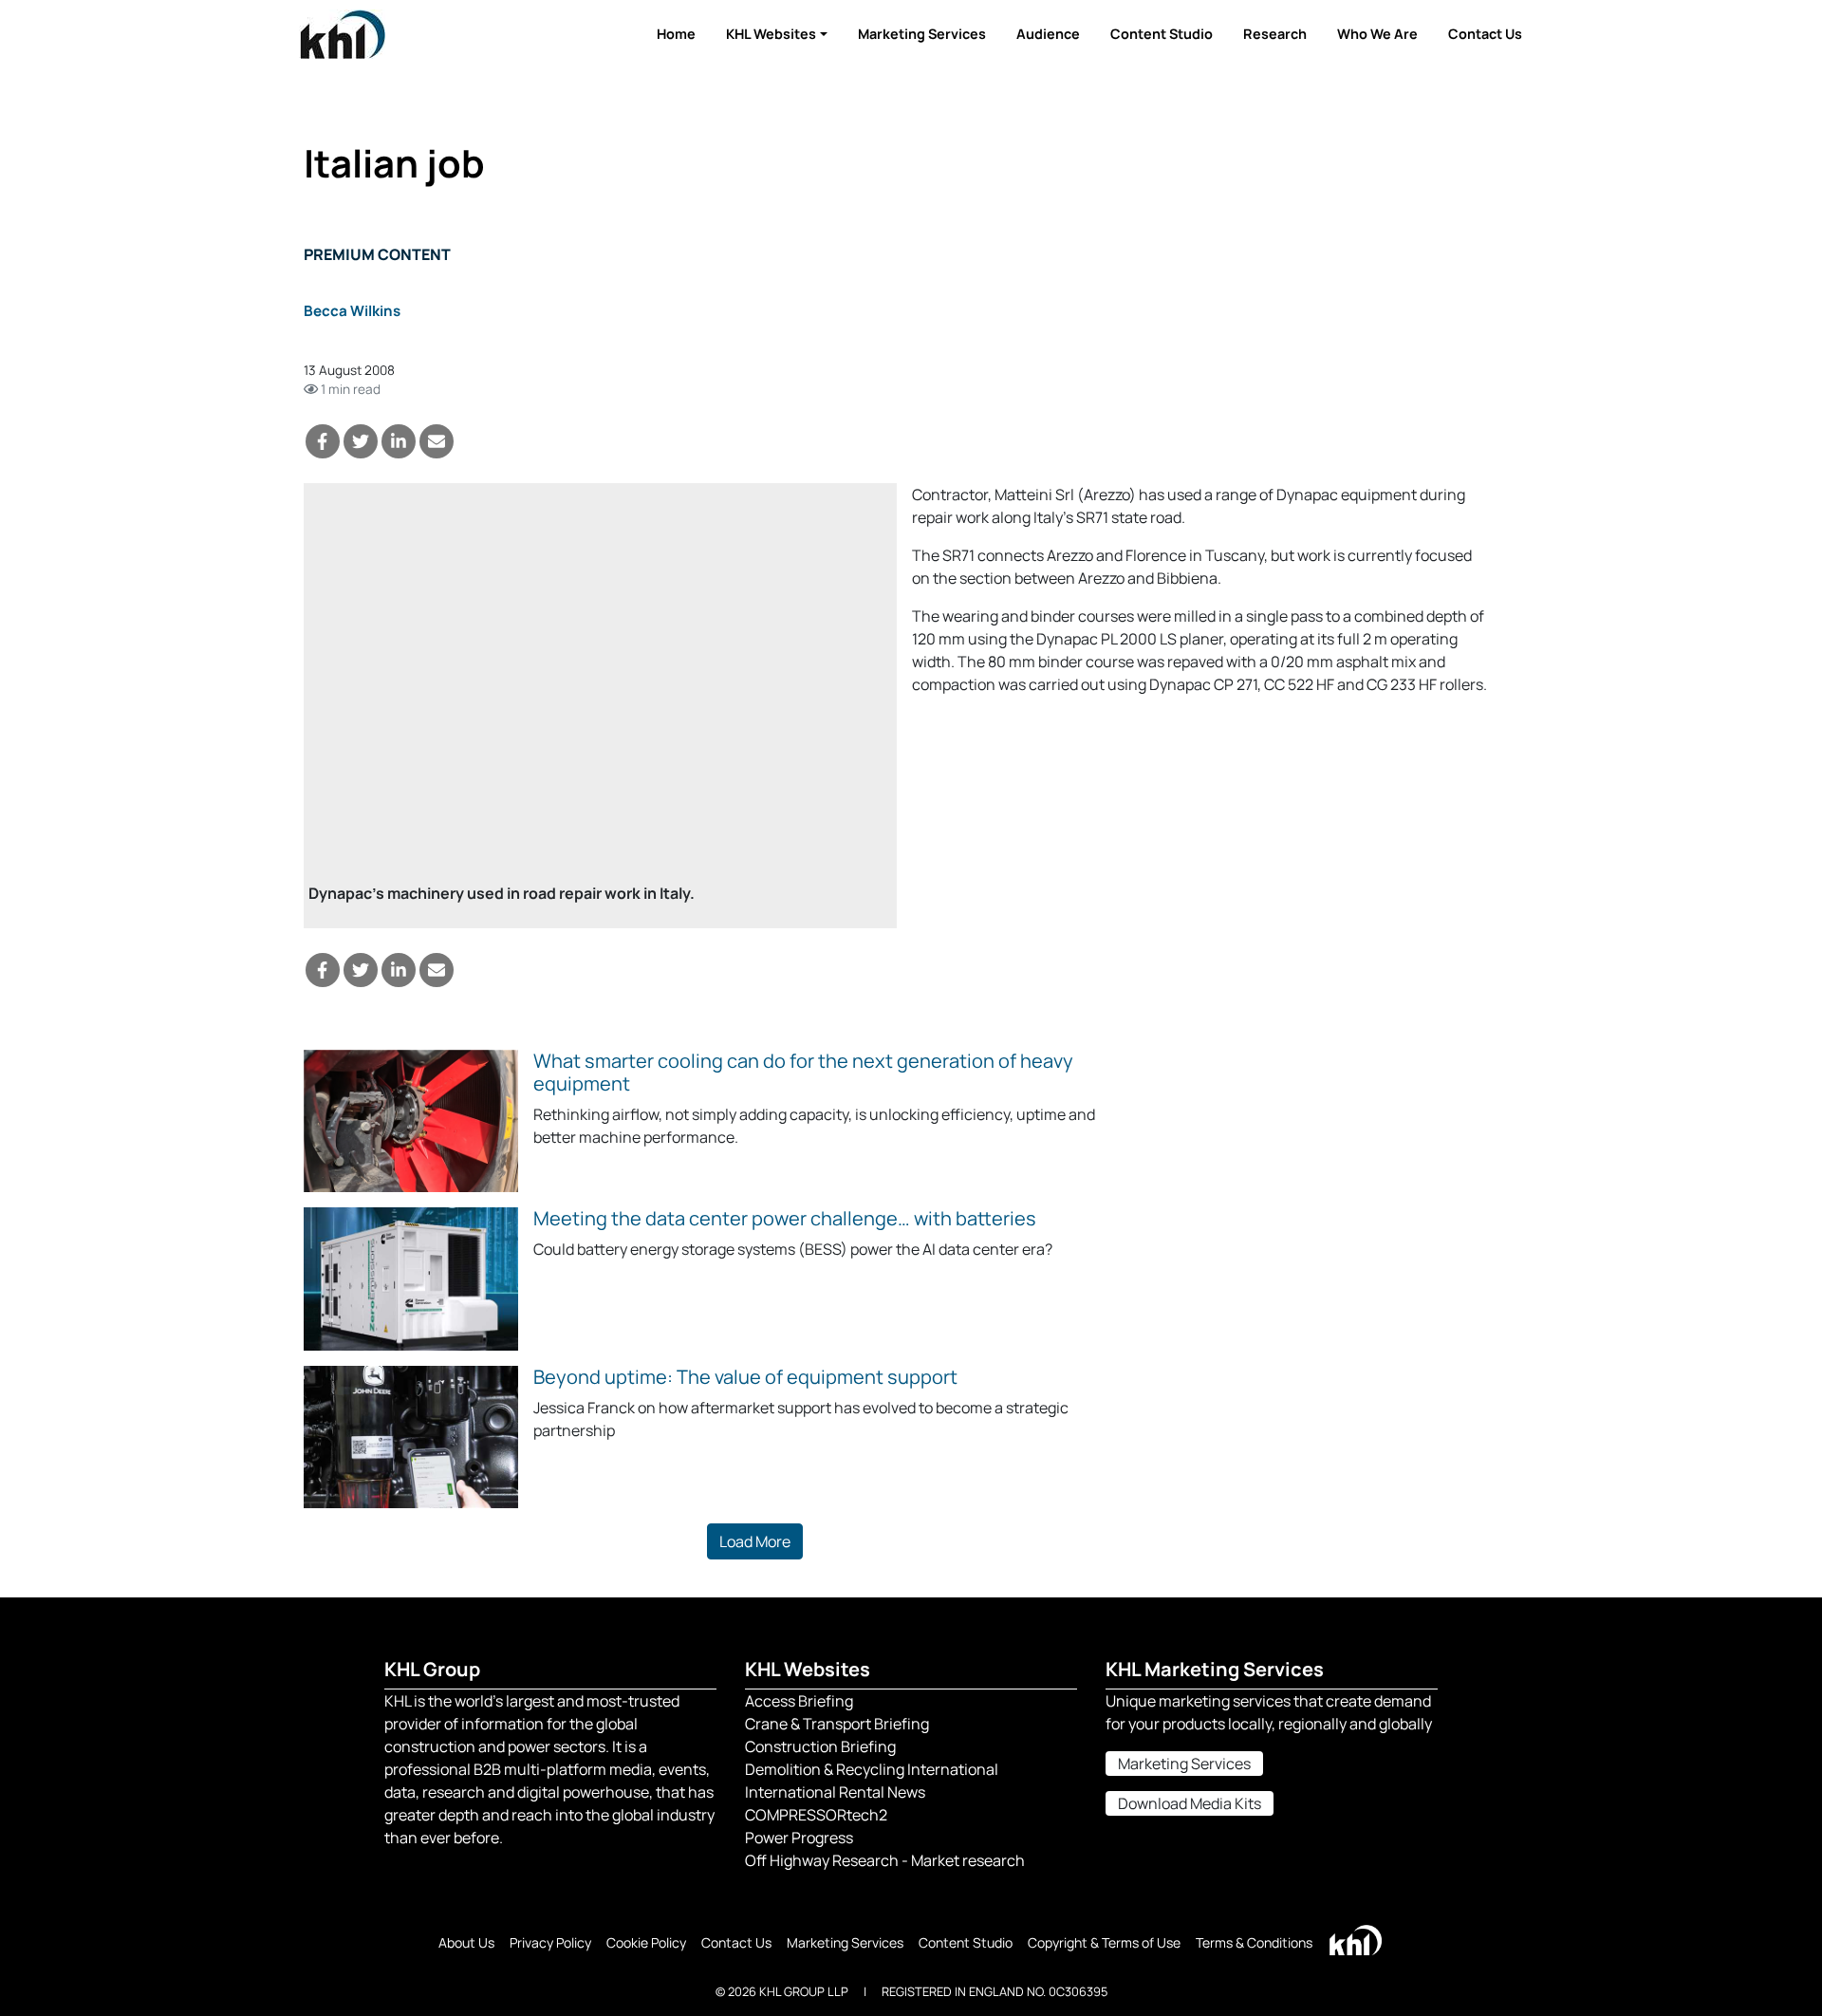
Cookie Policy (646, 1942)
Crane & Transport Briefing (837, 1724)
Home (676, 34)
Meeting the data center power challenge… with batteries (785, 1218)
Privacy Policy (550, 1942)
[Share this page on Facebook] (323, 441)
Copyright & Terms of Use (1104, 1942)
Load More (755, 1541)
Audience (1048, 34)
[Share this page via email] (437, 441)
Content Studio (1162, 34)
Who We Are (1377, 34)
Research (1275, 34)
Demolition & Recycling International (872, 1769)
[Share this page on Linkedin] (399, 441)
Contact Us (1485, 34)
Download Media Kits (1190, 1803)
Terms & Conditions (1254, 1942)
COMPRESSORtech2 (816, 1815)
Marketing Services (922, 34)
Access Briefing (799, 1701)
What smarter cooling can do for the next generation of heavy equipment (803, 1072)
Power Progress (799, 1838)
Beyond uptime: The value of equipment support (745, 1377)
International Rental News (835, 1792)
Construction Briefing (820, 1746)
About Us (466, 1942)
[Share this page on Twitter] (361, 441)
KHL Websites (771, 34)
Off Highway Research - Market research (885, 1860)
